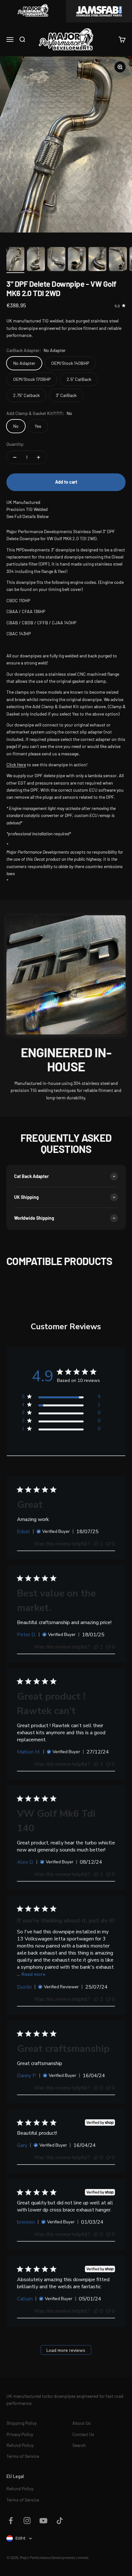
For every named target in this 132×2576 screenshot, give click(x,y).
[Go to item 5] (97, 260)
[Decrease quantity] (15, 457)
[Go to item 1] (15, 260)
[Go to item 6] (118, 260)
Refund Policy (20, 2445)
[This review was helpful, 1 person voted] (96, 1544)
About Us (82, 2423)
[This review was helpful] (96, 1999)
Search (79, 2445)
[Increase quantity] (38, 457)
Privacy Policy (20, 2434)
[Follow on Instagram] (27, 2521)
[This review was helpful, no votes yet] (96, 2088)
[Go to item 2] (36, 260)
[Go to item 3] (56, 260)
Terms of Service (23, 2456)
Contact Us (83, 2434)
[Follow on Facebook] (11, 2521)
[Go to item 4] (77, 260)
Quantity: (15, 444)
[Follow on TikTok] (60, 2521)
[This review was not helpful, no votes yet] (108, 1544)
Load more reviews (66, 2350)
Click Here (16, 765)
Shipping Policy (21, 2423)
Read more (33, 1974)
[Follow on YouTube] (43, 2521)
